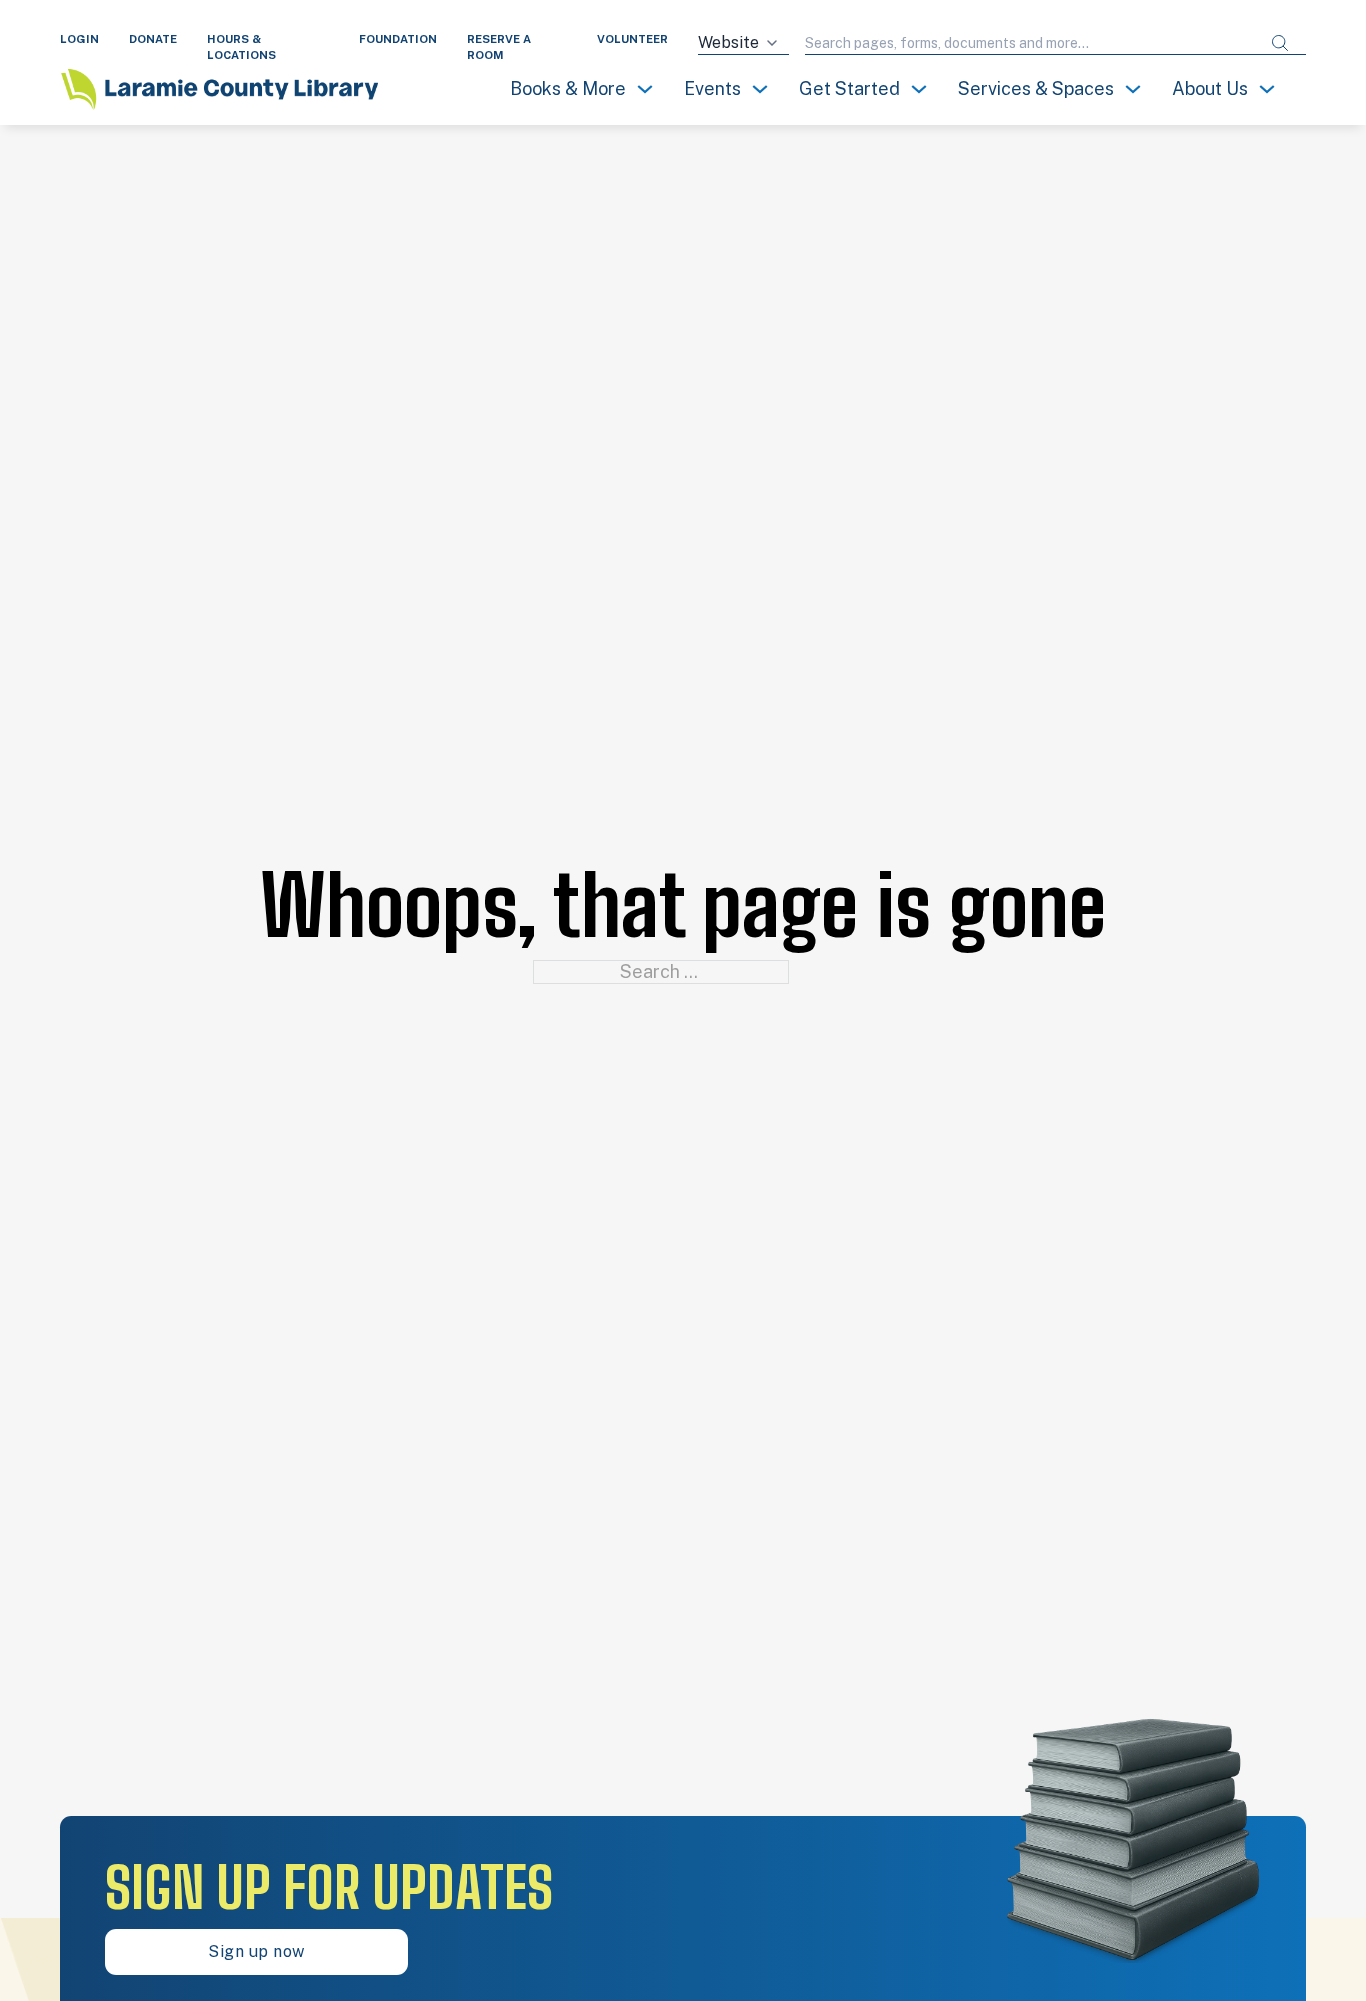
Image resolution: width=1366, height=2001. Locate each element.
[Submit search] (1280, 43)
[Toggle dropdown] (645, 89)
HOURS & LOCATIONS (241, 47)
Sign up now (256, 1951)
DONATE (153, 39)
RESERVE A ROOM (499, 47)
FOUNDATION (398, 39)
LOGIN (79, 39)
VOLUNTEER (632, 39)
